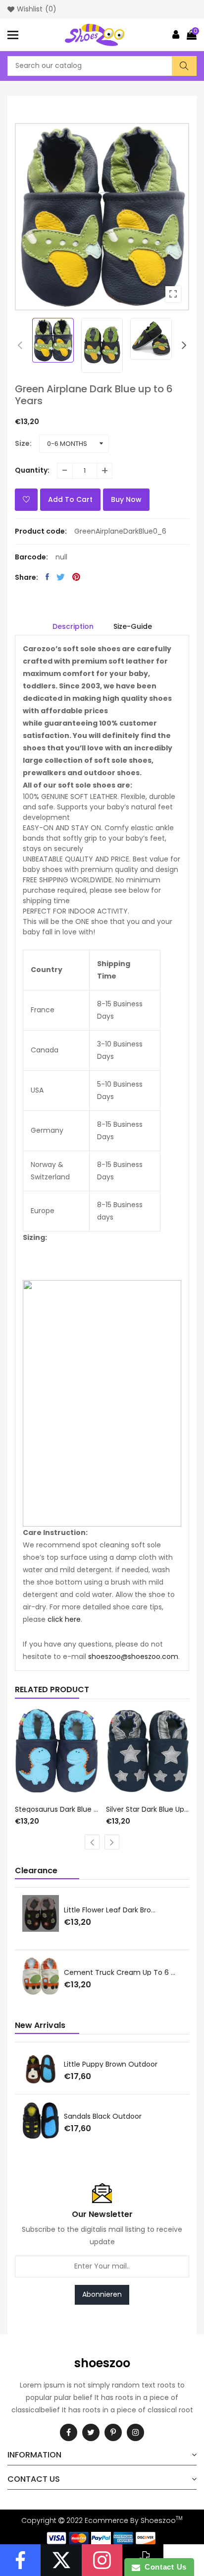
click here (64, 1619)
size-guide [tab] (133, 626)
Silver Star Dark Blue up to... (148, 1809)
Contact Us (163, 2567)
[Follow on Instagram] (102, 2560)
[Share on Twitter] (61, 577)
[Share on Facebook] (47, 577)
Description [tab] (73, 626)
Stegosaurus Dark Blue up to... (57, 1809)
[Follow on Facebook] (20, 2560)
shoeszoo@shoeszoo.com (133, 1656)
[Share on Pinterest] (76, 577)
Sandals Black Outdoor (103, 2116)
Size (22, 443)
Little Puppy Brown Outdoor (111, 2064)
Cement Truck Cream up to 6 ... (120, 1972)
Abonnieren (102, 2294)
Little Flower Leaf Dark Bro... (110, 1910)
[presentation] (20, 345)
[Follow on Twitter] (61, 2560)
